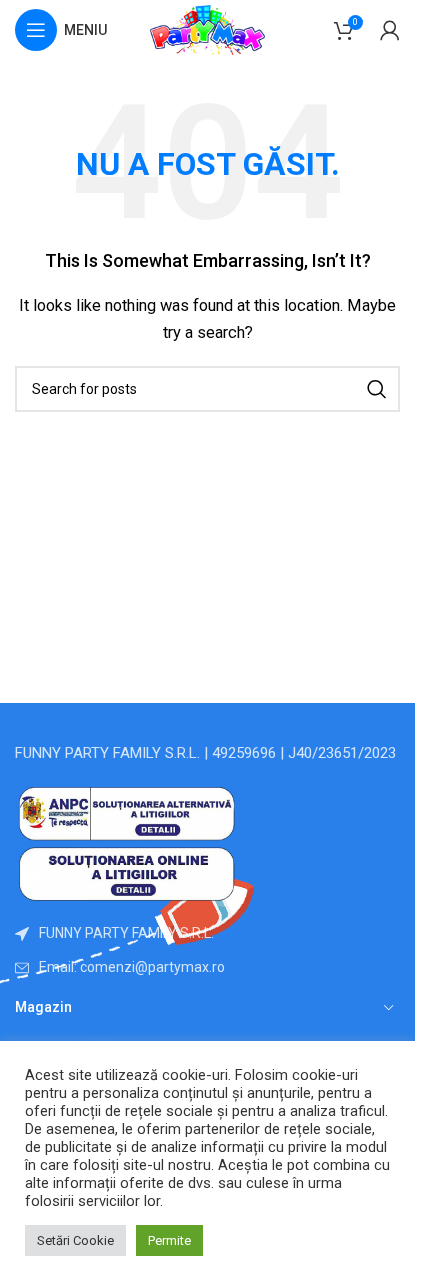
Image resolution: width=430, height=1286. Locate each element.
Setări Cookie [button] (75, 1240)
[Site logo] (208, 29)
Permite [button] (169, 1240)
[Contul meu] (390, 30)
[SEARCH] (377, 389)
